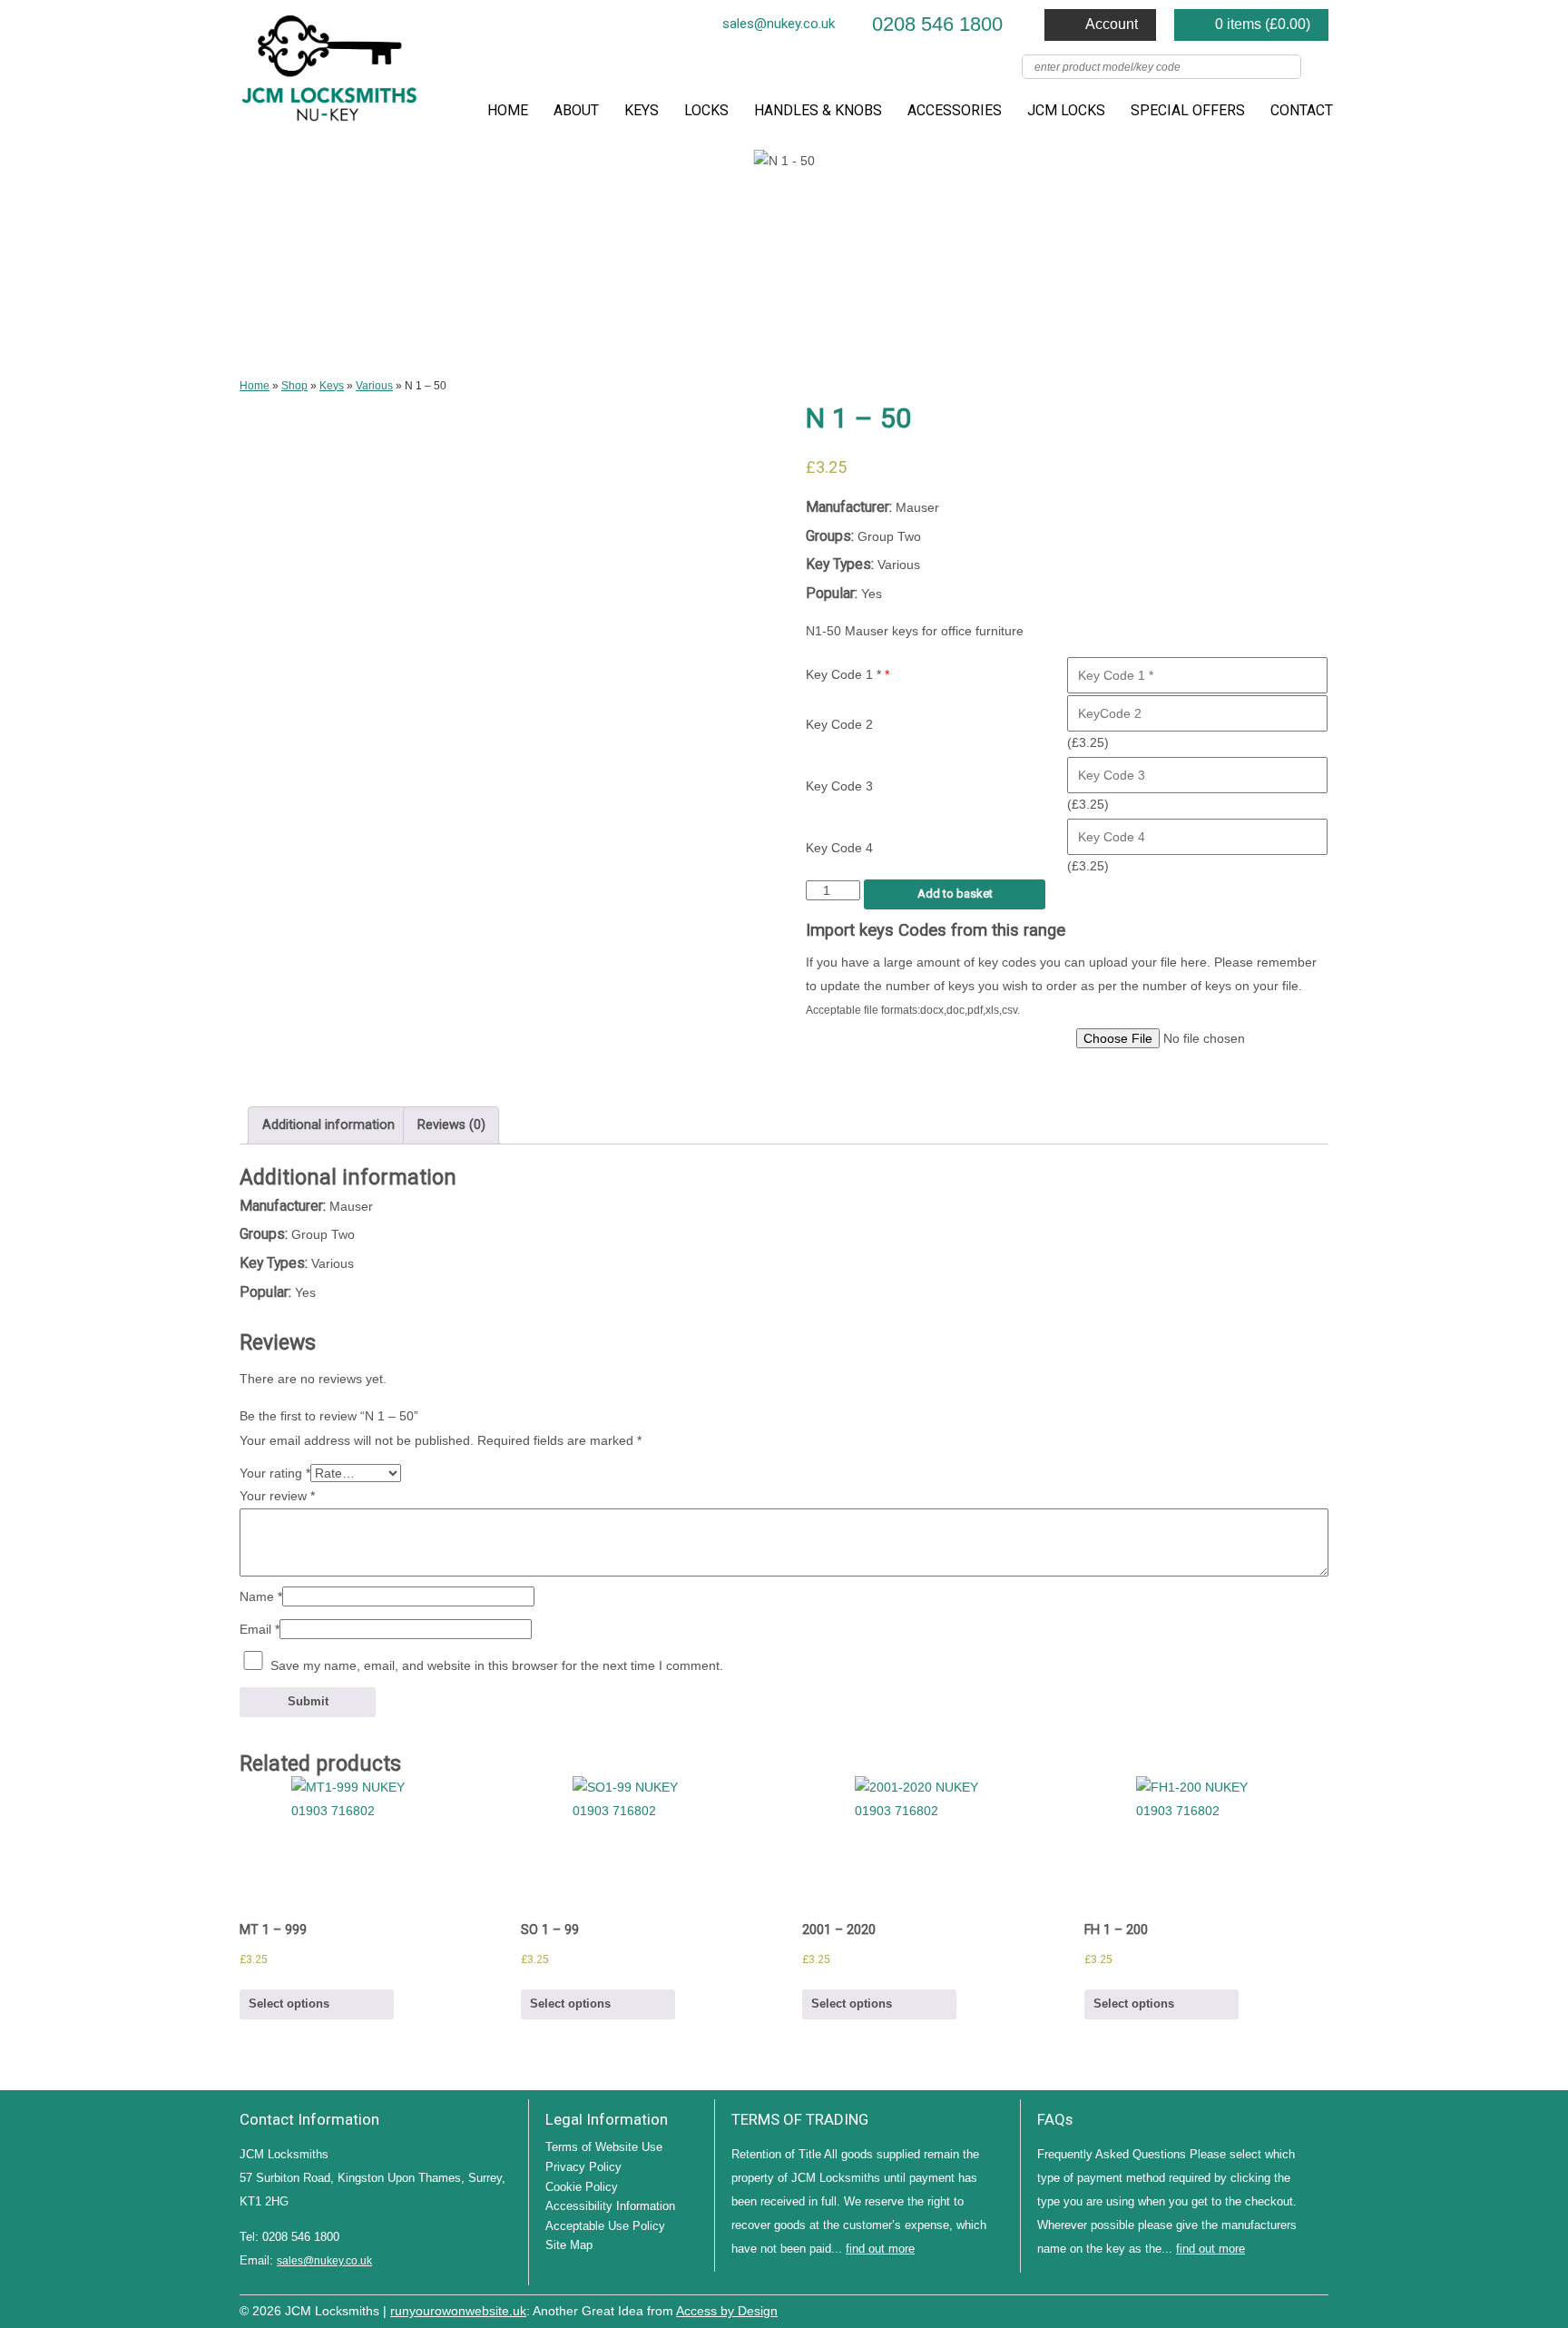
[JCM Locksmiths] (330, 75)
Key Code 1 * (848, 674)
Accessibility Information (610, 2206)
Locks (706, 110)
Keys (642, 110)
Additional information (328, 1125)
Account (1112, 24)
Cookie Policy (582, 2187)
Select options (289, 2004)
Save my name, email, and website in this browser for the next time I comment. (497, 1665)
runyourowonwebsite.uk (458, 2311)
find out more (880, 2249)
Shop (294, 386)
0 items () (1263, 24)
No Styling (1319, 2309)
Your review (277, 1496)
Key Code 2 (839, 724)
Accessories (955, 110)
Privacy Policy (583, 2167)
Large (1265, 2309)
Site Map (569, 2245)
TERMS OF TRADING (800, 2119)
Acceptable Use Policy (605, 2226)
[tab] (328, 1125)
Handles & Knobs (818, 110)
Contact (1302, 110)
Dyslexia (1292, 2309)
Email (260, 1629)
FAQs (1055, 2119)
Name (261, 1596)
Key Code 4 (839, 848)
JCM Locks (1066, 110)
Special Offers (1188, 110)
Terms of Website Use (604, 2147)
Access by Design (727, 2311)
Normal (1238, 2309)
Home (508, 110)
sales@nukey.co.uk (779, 24)
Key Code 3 (839, 786)
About (576, 110)
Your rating (275, 1473)
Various (374, 386)
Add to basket (955, 894)
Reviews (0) (451, 1125)
